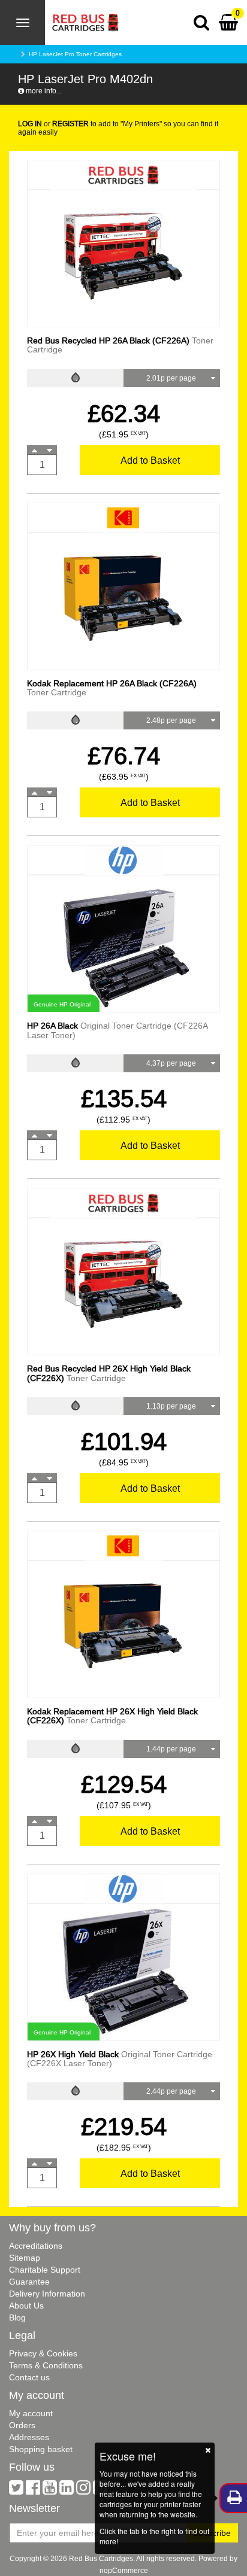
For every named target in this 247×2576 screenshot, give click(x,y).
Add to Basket (150, 460)
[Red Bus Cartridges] (82, 15)
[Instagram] (83, 2490)
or (53, 124)
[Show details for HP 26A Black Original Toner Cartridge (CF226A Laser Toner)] (123, 943)
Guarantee (29, 2282)
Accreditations (36, 2246)
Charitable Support (45, 2270)
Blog (17, 2318)
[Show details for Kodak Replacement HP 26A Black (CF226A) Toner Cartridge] (123, 600)
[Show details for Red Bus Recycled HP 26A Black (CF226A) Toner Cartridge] (123, 258)
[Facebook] (33, 2490)
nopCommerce (124, 2570)
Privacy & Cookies (43, 2353)
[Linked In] (67, 2490)
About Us (26, 2306)
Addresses (29, 2437)
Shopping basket (41, 2449)
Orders (22, 2425)
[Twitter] (16, 2490)
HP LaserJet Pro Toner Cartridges (75, 54)
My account (31, 2413)
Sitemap (25, 2258)
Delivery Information (47, 2294)
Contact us (29, 2377)
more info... (43, 91)
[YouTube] (50, 2490)
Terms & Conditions (46, 2365)
